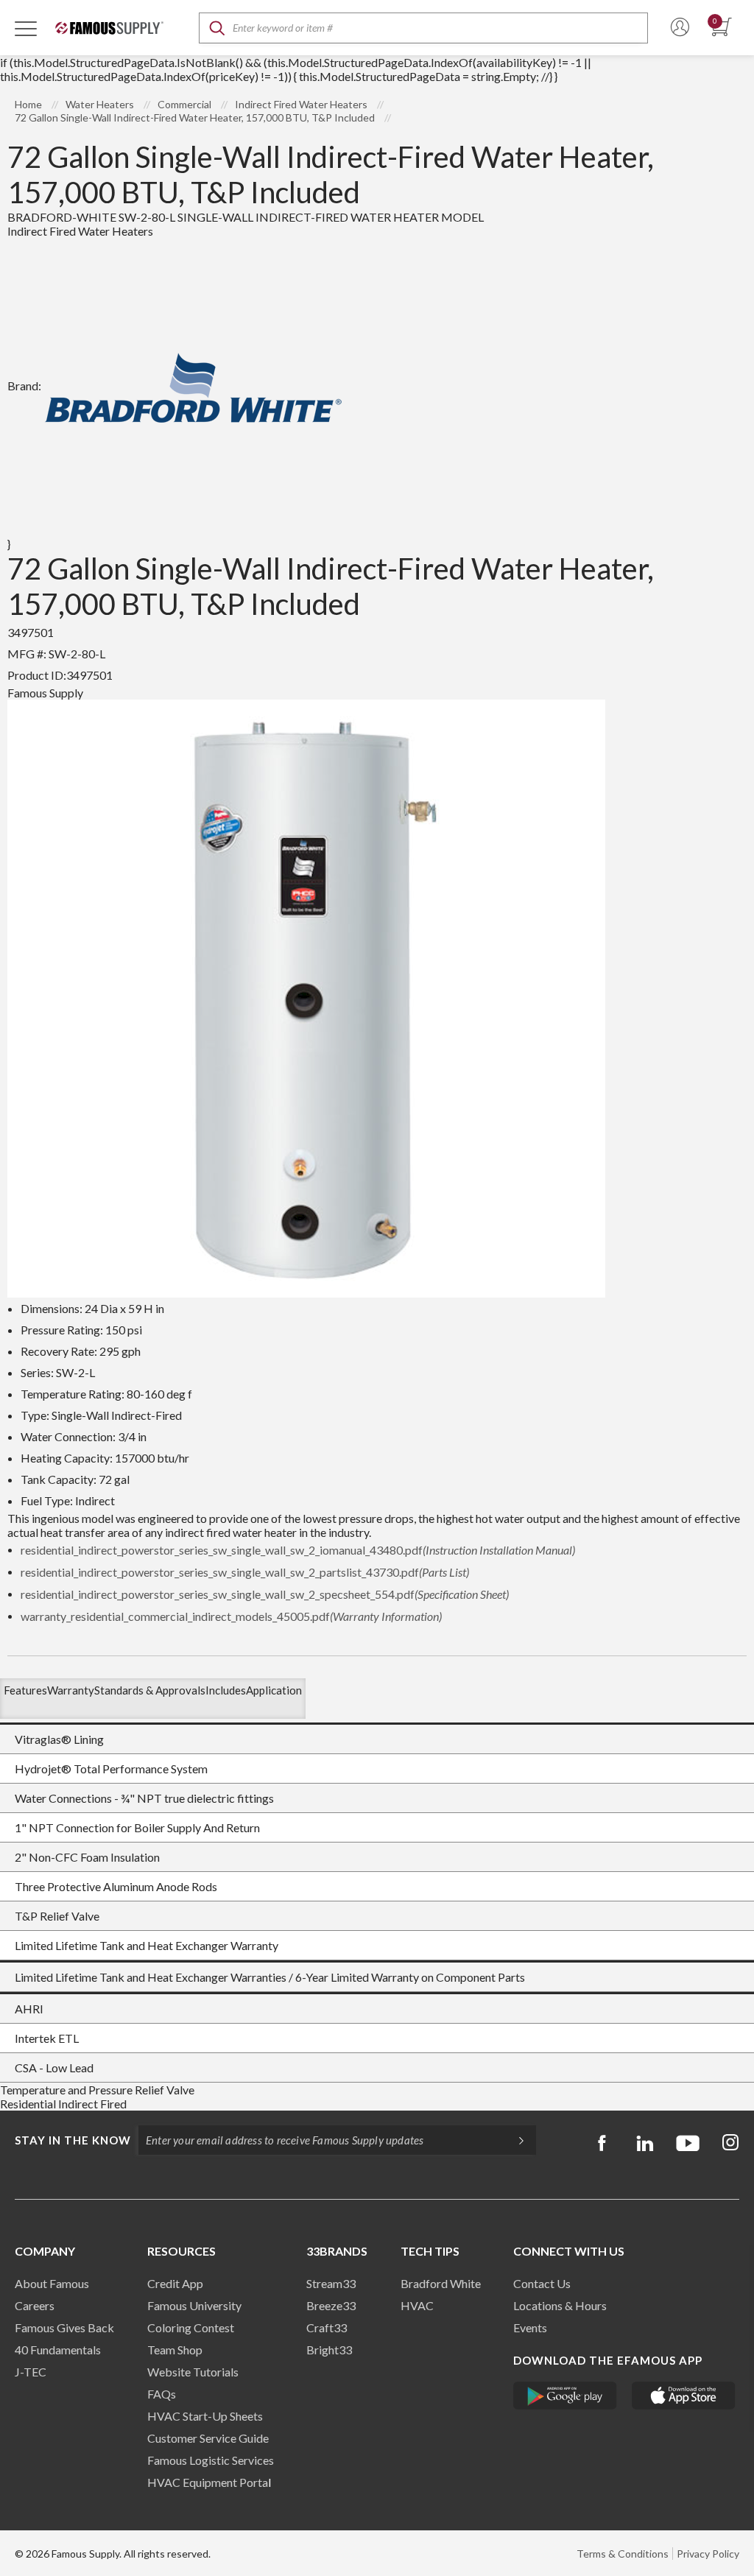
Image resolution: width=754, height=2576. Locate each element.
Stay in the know (73, 2140)
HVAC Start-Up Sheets (205, 2416)
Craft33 (327, 2327)
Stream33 (331, 2283)
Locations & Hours (560, 2305)
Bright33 (329, 2350)
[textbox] (423, 28)
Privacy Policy (708, 2554)
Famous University (194, 2305)
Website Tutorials (193, 2372)
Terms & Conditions (623, 2554)
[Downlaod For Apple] (684, 2396)
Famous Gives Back (64, 2327)
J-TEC (31, 2372)
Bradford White (441, 2283)
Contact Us (542, 2283)
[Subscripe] (514, 2140)
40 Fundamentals (58, 2350)
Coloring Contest (191, 2327)
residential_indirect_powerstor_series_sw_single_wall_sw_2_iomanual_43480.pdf (298, 1550)
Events (530, 2327)
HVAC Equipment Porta (208, 2482)
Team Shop (175, 2350)
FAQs (162, 2394)
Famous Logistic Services (211, 2460)
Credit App (175, 2283)
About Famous (52, 2283)
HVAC (417, 2305)
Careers (35, 2305)
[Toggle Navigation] (26, 28)
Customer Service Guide (208, 2438)
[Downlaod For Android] (565, 2396)
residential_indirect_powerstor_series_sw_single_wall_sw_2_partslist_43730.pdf (245, 1572)
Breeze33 (331, 2305)
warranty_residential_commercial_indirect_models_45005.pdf (231, 1616)
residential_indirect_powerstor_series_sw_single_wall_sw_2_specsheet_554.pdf (265, 1594)
